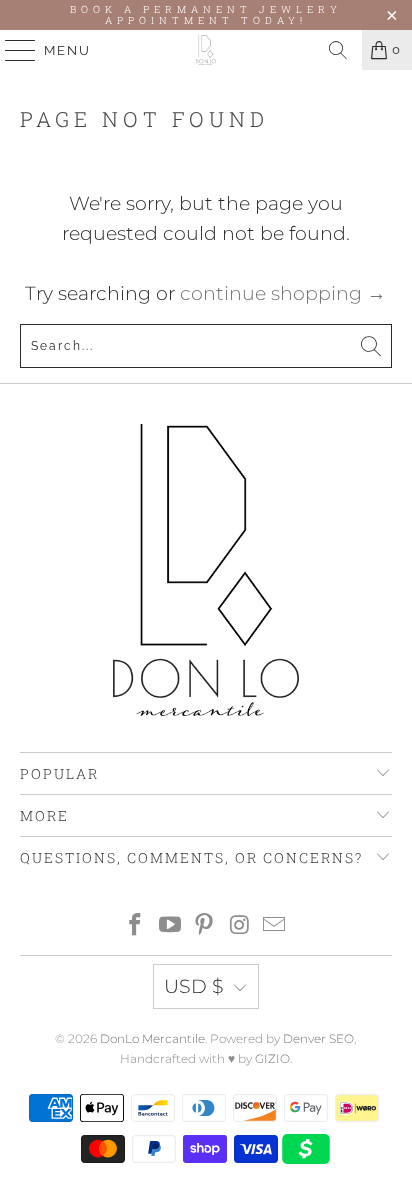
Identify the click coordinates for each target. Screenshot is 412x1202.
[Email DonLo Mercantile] (275, 926)
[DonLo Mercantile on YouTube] (170, 926)
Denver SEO (318, 1038)
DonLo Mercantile (152, 1038)
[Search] (338, 50)
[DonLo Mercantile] (206, 50)
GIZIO (272, 1058)
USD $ (194, 986)
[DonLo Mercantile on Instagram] (240, 926)
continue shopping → (283, 293)
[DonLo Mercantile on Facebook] (136, 926)
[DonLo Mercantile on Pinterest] (205, 926)
